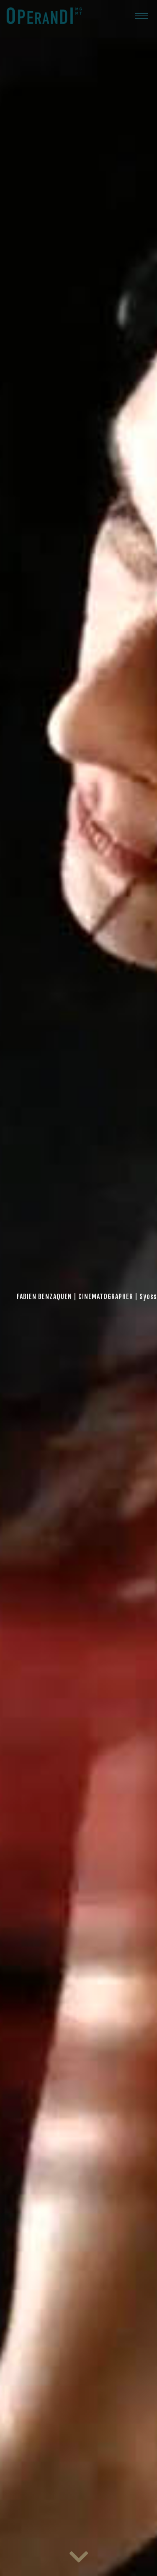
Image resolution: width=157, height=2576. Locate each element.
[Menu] (142, 15)
